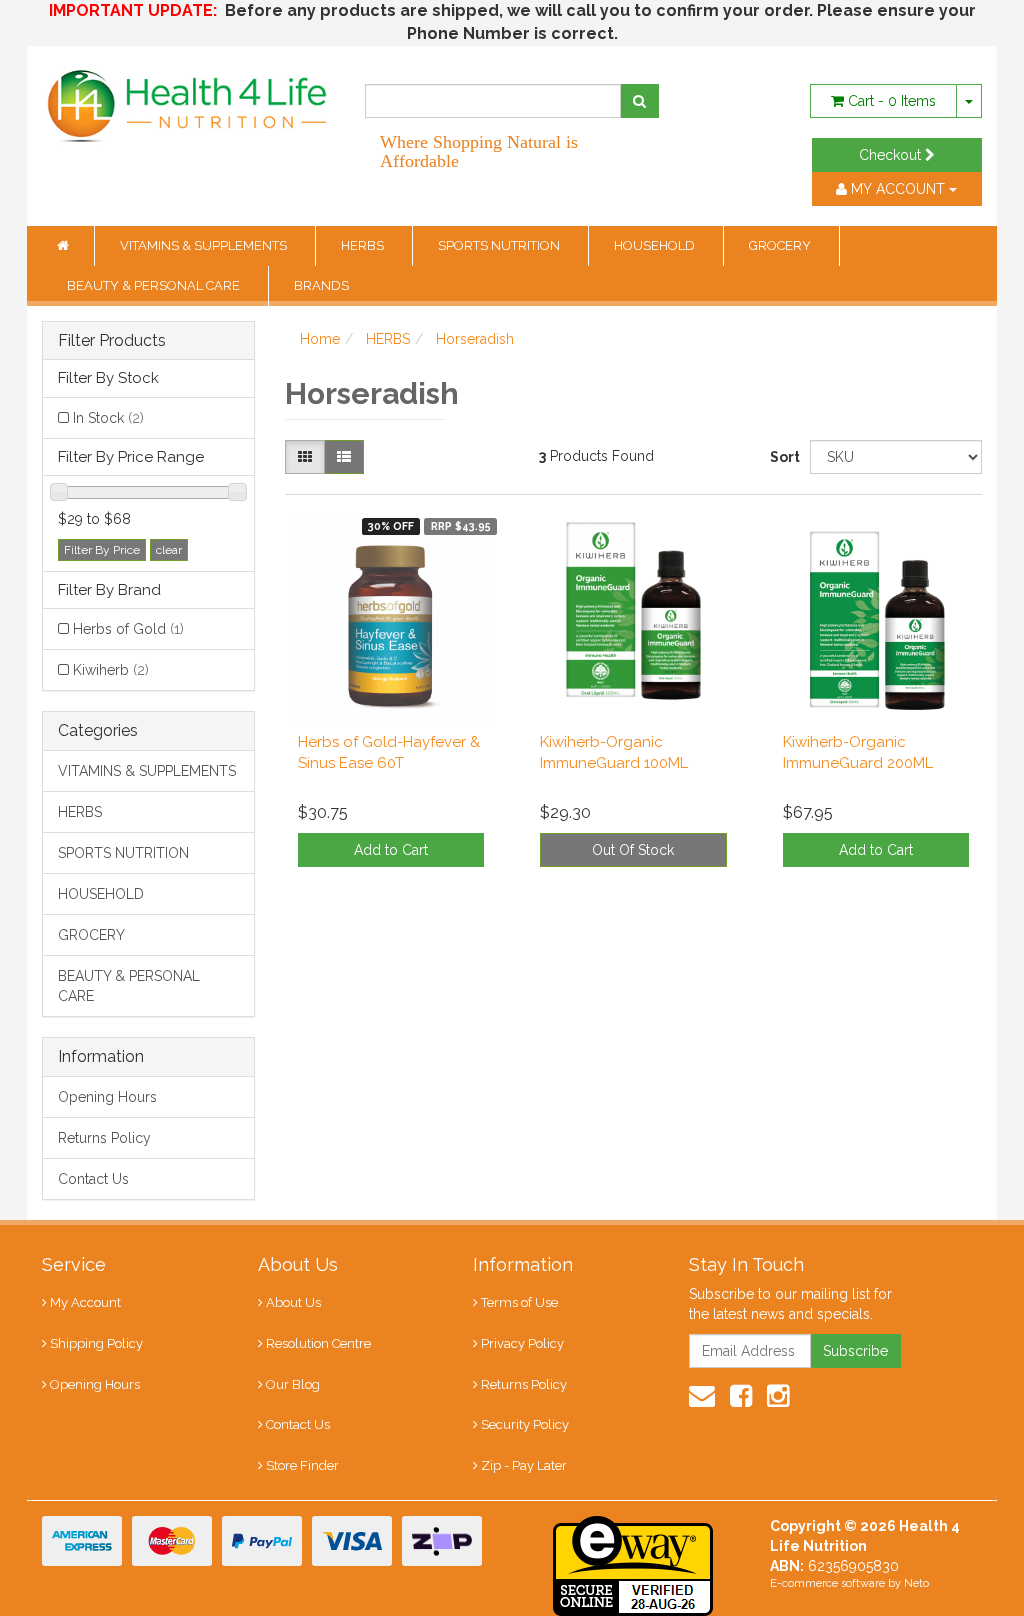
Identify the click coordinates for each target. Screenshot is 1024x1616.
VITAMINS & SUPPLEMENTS (205, 245)
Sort (782, 457)
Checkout (892, 155)
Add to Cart (391, 850)
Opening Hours (107, 1097)
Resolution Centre (318, 1343)
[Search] (639, 101)
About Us (293, 1302)
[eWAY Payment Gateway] (633, 1565)
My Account (85, 1302)
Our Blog (293, 1384)
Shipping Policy (96, 1343)
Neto (916, 1583)
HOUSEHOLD (656, 245)
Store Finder (302, 1465)
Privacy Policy (522, 1343)
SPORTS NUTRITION (500, 245)
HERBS (364, 245)
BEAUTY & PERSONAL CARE (155, 285)
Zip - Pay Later (524, 1465)
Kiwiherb (111, 670)
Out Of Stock (633, 850)
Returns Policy (104, 1138)
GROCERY (781, 245)
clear (169, 550)
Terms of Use (519, 1302)
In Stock (108, 418)
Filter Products (112, 341)
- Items (892, 101)
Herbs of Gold (128, 629)
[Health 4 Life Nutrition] (188, 96)
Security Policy (525, 1424)
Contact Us (93, 1179)
